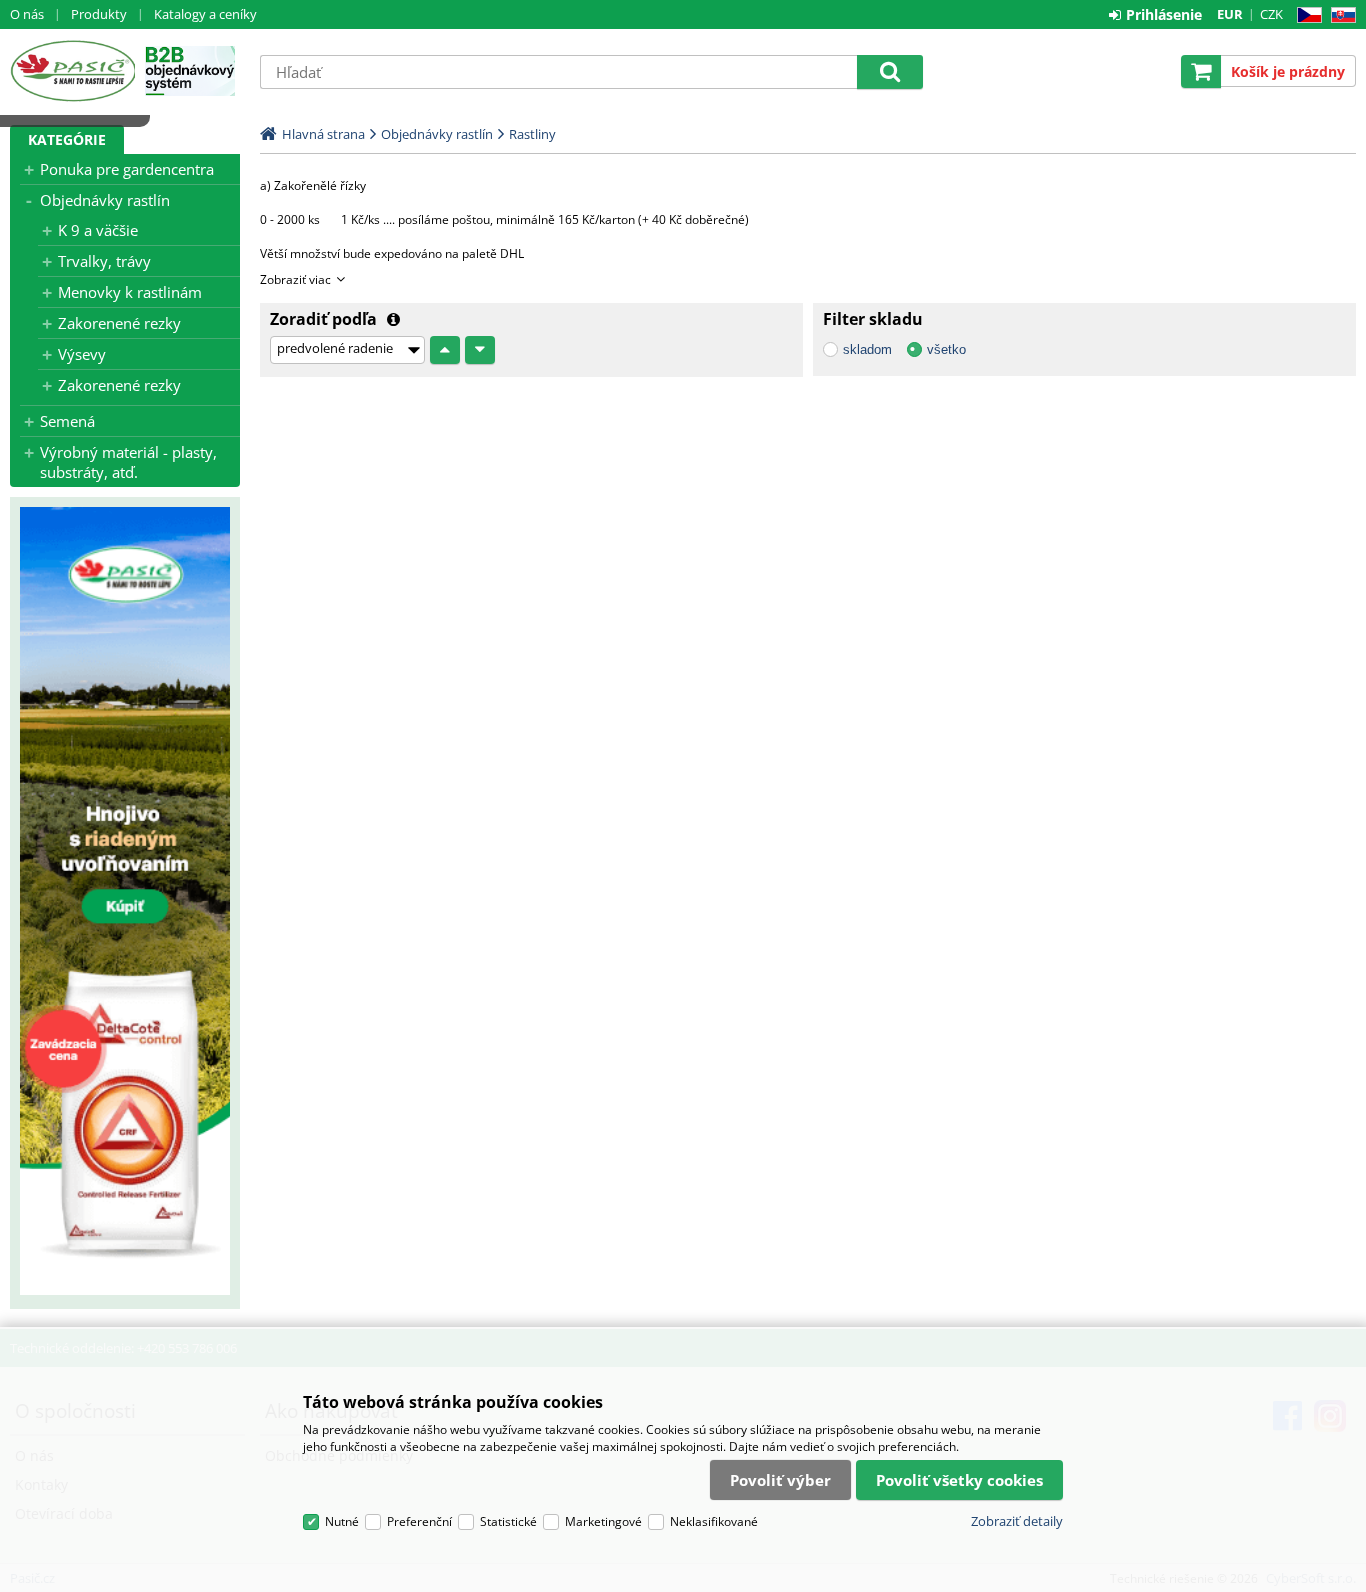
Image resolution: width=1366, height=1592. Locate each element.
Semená (67, 421)
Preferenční (419, 1521)
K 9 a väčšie (98, 230)
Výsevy (82, 354)
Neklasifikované (714, 1521)
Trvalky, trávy (104, 261)
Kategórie (67, 139)
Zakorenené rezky (119, 323)
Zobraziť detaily (1017, 1521)
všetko (946, 349)
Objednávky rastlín (105, 200)
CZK (1271, 14)
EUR (1230, 14)
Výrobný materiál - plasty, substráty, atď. (128, 462)
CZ (1305, 15)
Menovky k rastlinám (130, 292)
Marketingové (603, 1521)
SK (1339, 15)
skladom (867, 349)
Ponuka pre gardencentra (127, 169)
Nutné (342, 1521)
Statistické (508, 1521)
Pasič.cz (72, 71)
